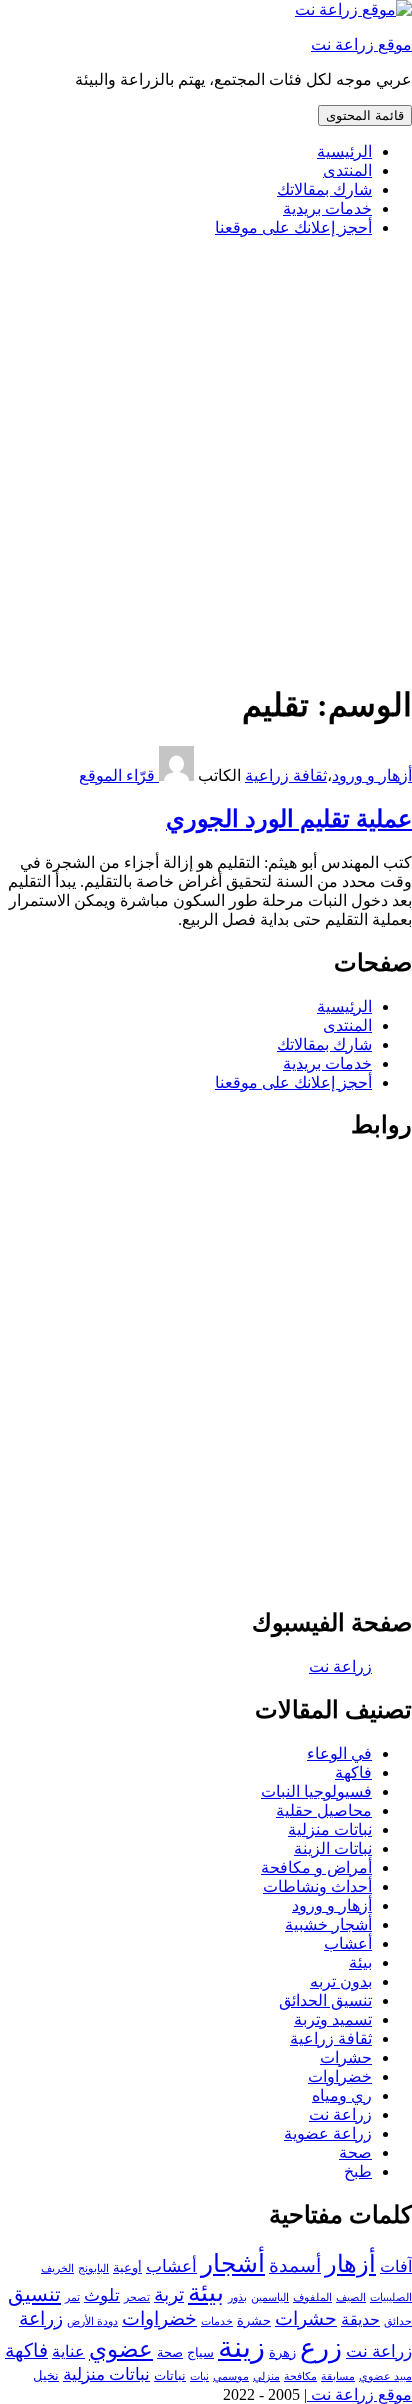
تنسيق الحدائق (325, 2000)
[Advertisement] (206, 459)
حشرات (346, 2057)
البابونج (93, 2268)
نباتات (170, 2375)
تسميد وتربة (333, 2019)
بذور (237, 2297)
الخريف (57, 2268)
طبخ (358, 2171)
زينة (241, 2347)
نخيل (46, 2375)
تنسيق (34, 2294)
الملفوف (312, 2297)
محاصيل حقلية (324, 1810)
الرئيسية (344, 151)
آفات (396, 2266)
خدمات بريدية (327, 208)
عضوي (121, 2349)
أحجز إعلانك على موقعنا (293, 227)
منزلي (266, 2376)
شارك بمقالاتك (324, 189)
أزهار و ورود (372, 775)
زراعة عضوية (328, 2133)
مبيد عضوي (385, 2376)
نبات (199, 2376)
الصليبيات (391, 2297)
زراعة (41, 2318)
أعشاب (348, 1943)
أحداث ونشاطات (317, 1886)
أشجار (233, 2263)
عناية (68, 2351)
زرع (321, 2348)
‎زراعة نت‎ (340, 1666)
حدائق (398, 2321)
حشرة (254, 2320)
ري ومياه (342, 2095)
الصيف (351, 2297)
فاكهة (353, 1772)
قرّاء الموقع (119, 775)
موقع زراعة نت (361, 44)
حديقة (360, 2319)
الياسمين (270, 2297)
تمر (72, 2297)
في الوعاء (339, 1753)
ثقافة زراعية (286, 775)
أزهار (350, 2263)
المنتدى (347, 170)
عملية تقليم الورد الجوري (289, 819)
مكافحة (300, 2376)
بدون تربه (341, 1981)
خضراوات (340, 2076)
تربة (169, 2294)
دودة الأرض (92, 2321)
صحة (355, 2152)
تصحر (137, 2297)
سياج (200, 2352)
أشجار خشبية (328, 1924)
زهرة (282, 2352)
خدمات (217, 2321)
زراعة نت (340, 2114)
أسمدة (295, 2265)
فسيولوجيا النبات (316, 1791)
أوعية (127, 2267)
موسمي (231, 2376)
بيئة (360, 1962)
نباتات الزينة (333, 1848)
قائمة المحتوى (365, 115)
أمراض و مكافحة (316, 1867)
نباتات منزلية (330, 1829)
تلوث (102, 2295)
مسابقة (338, 2376)
